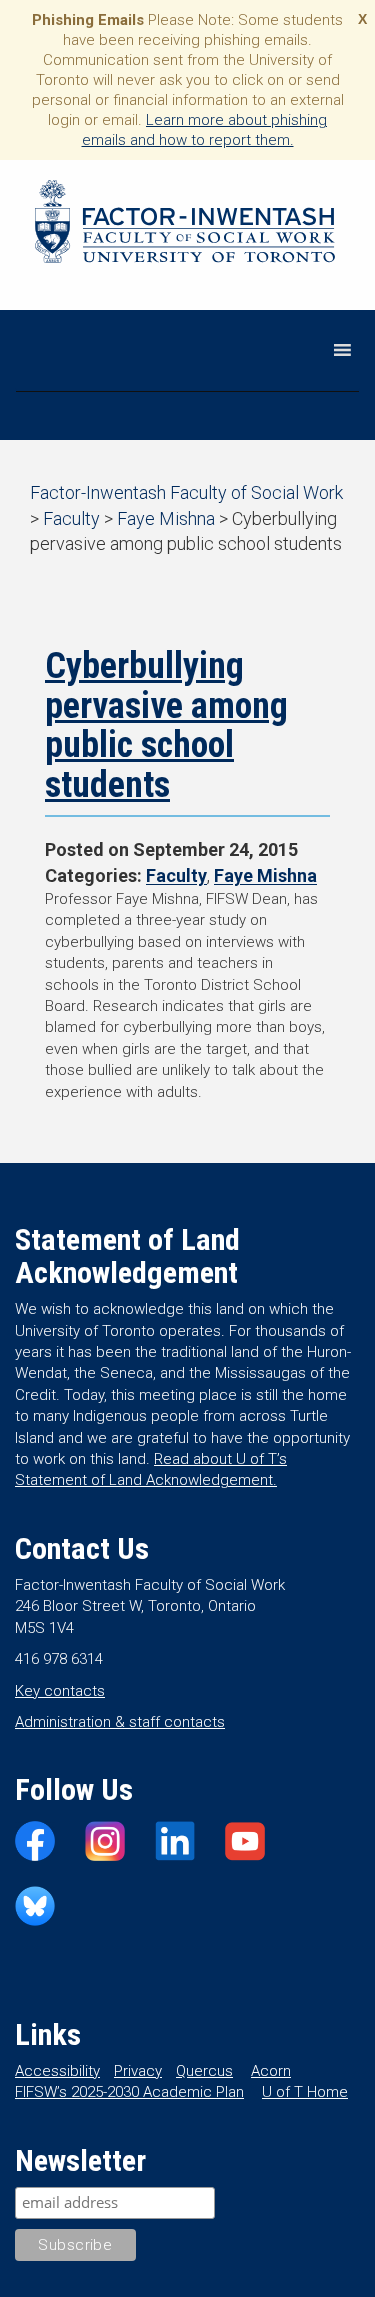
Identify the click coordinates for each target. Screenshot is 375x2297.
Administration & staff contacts (120, 1722)
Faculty (176, 875)
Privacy (138, 2071)
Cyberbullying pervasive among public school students (166, 725)
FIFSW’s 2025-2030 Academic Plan (129, 2092)
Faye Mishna (265, 875)
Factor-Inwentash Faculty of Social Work (185, 225)
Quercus (204, 2071)
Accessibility (57, 2071)
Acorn (271, 2071)
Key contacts (60, 1691)
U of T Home (305, 2092)
